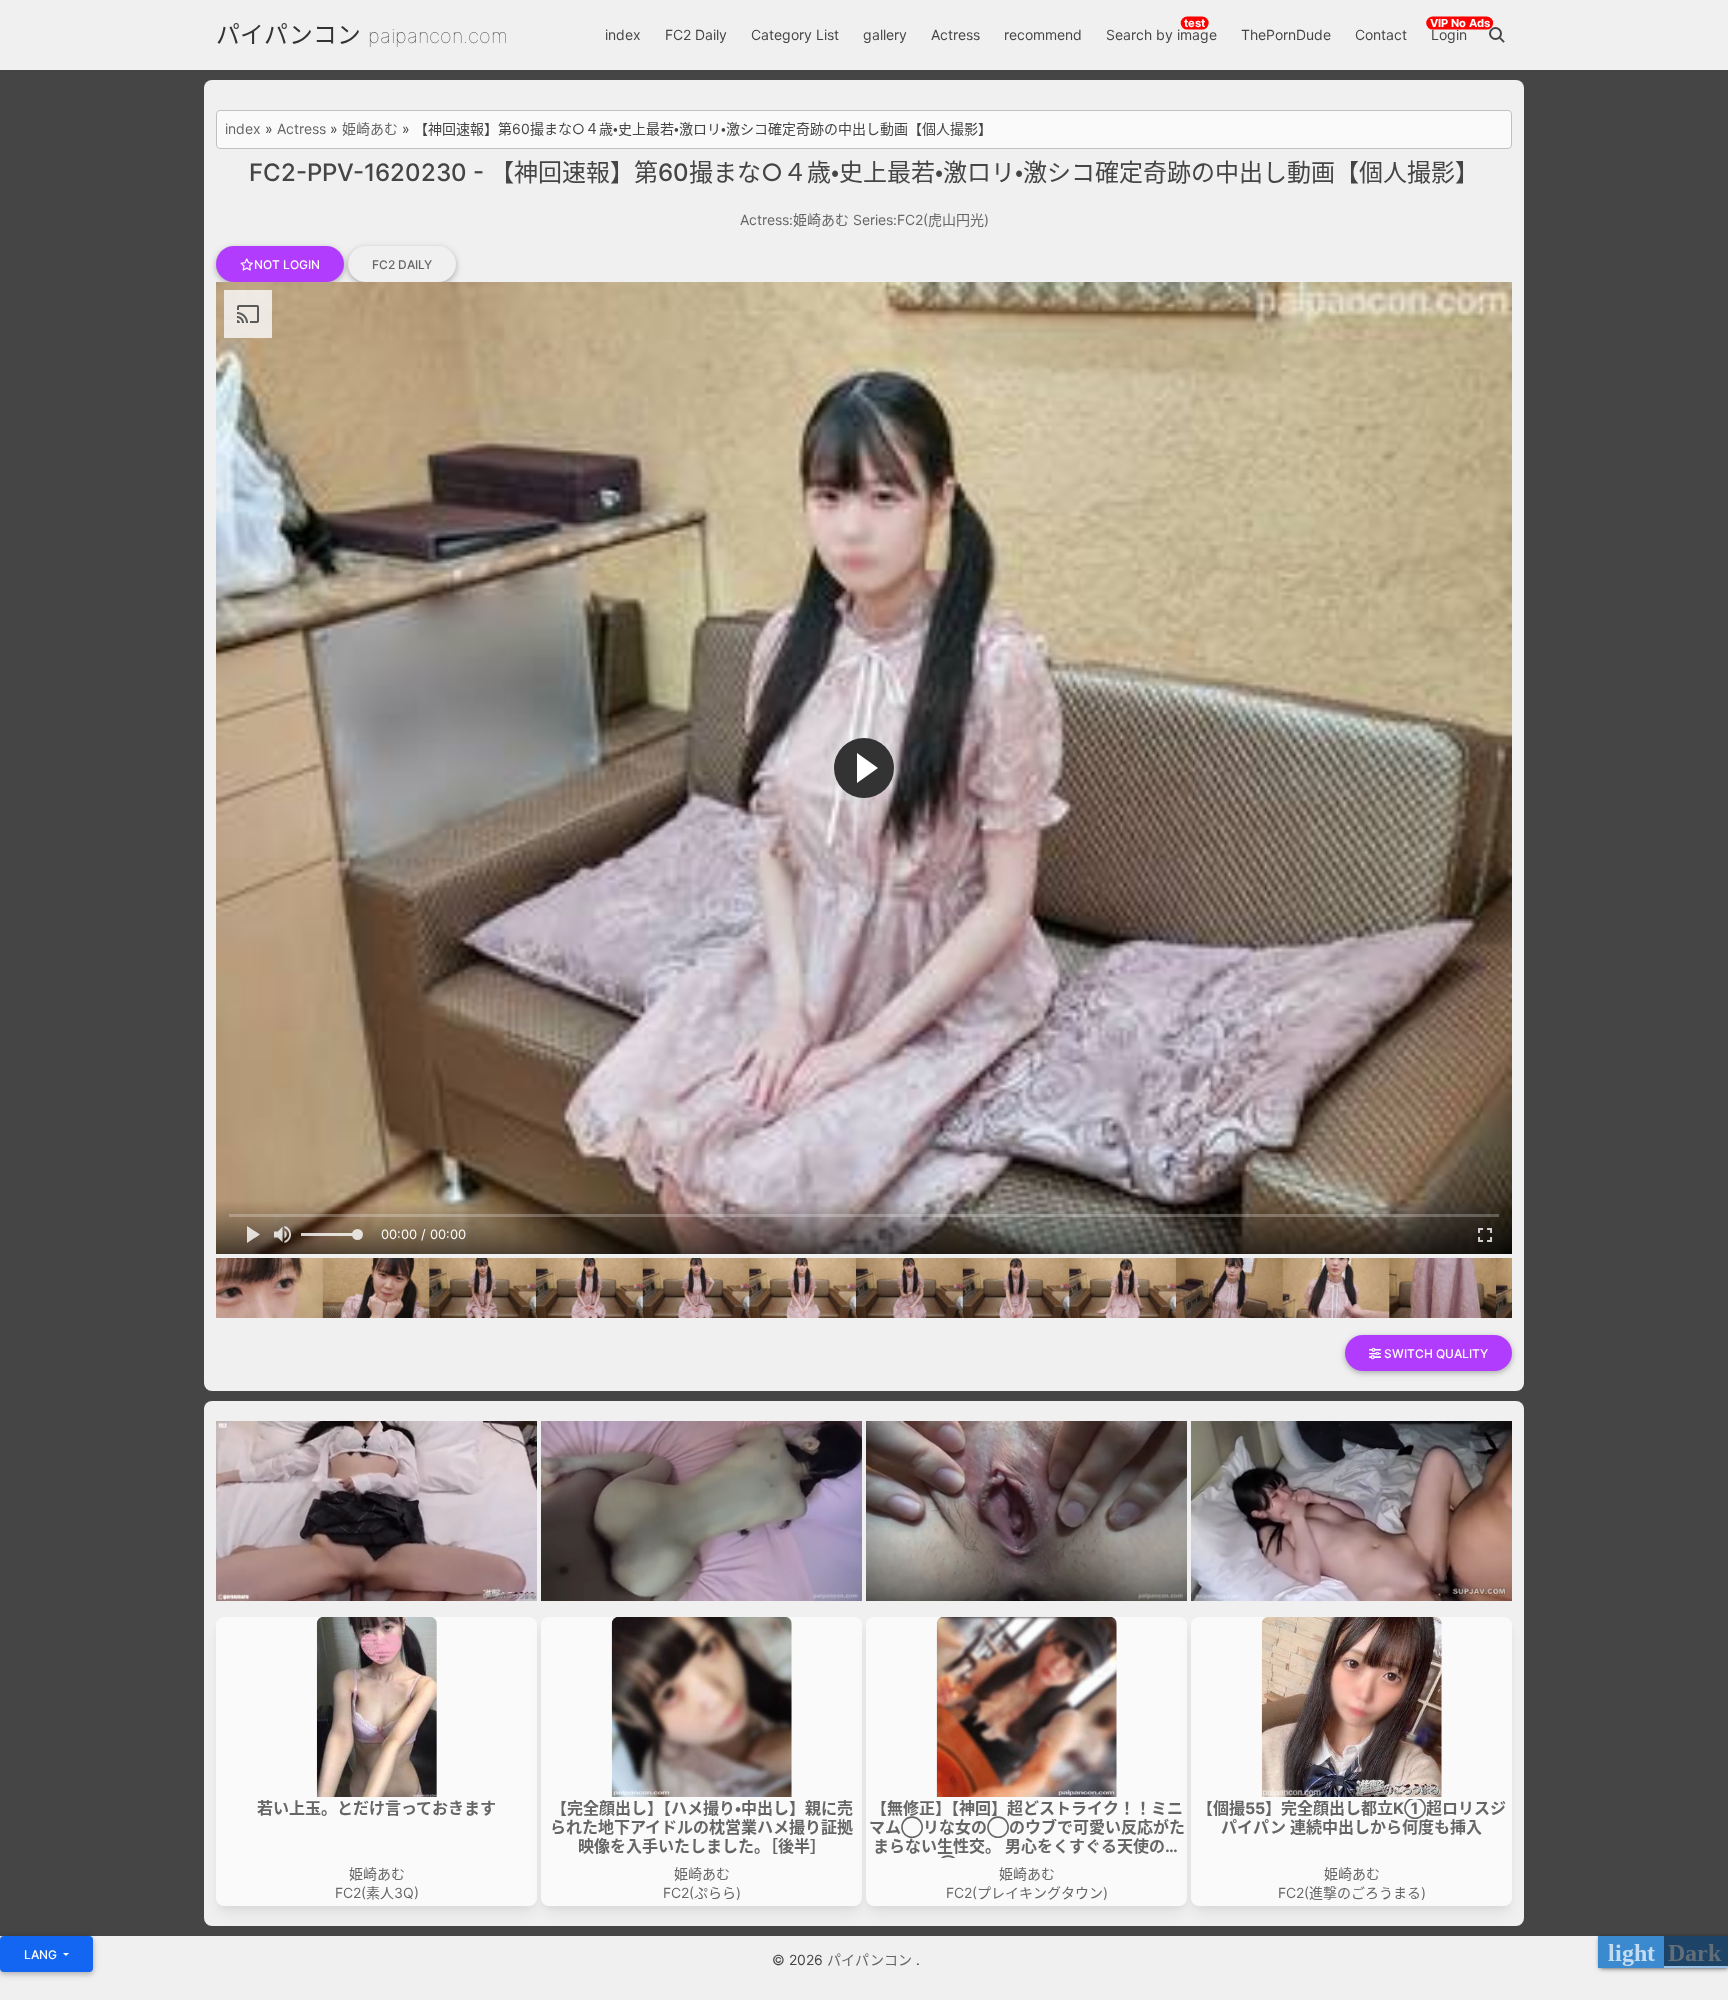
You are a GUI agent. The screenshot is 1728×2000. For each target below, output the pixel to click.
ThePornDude (1286, 34)
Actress (955, 34)
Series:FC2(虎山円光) (921, 219)
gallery (885, 34)
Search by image (1161, 34)
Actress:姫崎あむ (794, 219)
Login (1449, 34)
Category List (795, 34)
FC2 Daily (696, 34)
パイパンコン (288, 34)
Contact (1381, 34)
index (623, 34)
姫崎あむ (370, 129)
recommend (1043, 34)
